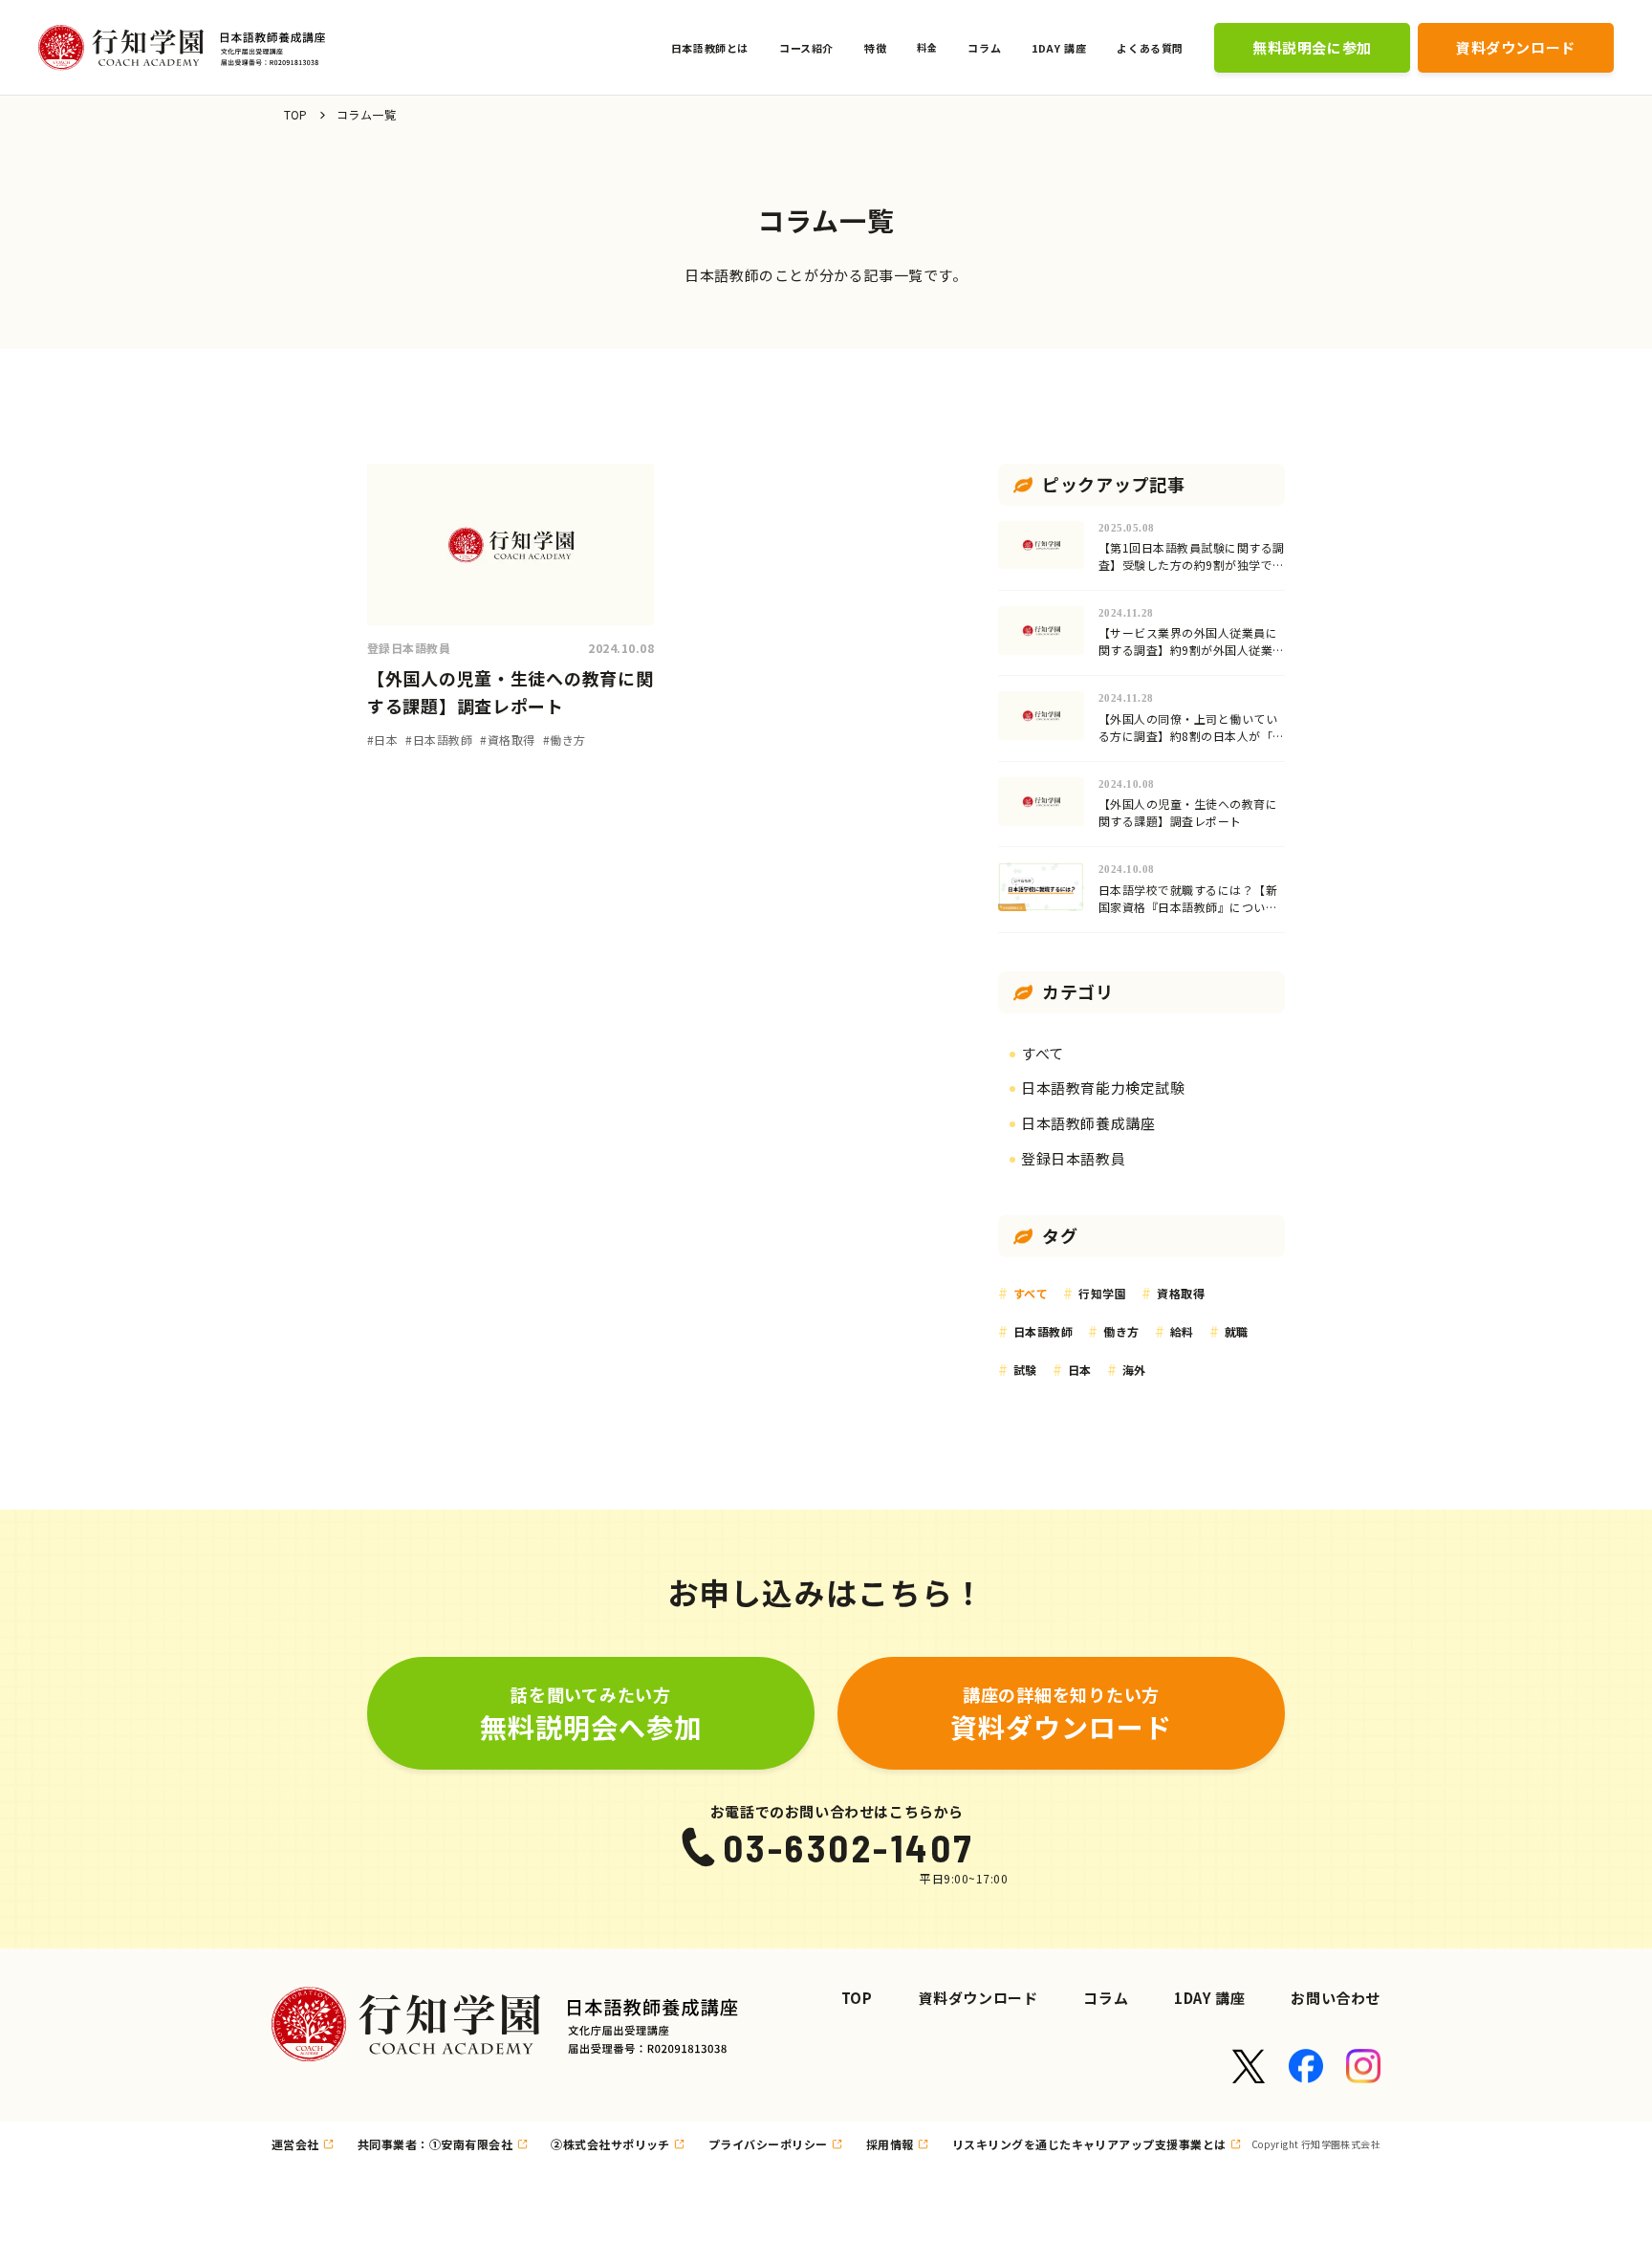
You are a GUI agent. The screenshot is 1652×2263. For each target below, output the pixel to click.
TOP (296, 114)
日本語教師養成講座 (1088, 1123)
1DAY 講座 (1209, 1998)
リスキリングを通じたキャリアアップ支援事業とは (1089, 2144)
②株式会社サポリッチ (610, 2144)
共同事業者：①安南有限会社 (435, 2144)
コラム (1106, 1998)
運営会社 (295, 2144)
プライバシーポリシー (768, 2144)
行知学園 (1102, 1293)
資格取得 (1181, 1293)
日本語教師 (1043, 1331)
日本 (1080, 1370)
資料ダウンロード (978, 1998)
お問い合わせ (1336, 1998)
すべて (1043, 1053)
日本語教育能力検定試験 (1103, 1088)
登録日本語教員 (1073, 1158)
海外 (1134, 1370)
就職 (1237, 1331)
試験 (1025, 1370)
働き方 (1121, 1331)
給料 (1182, 1331)
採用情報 (890, 2144)
